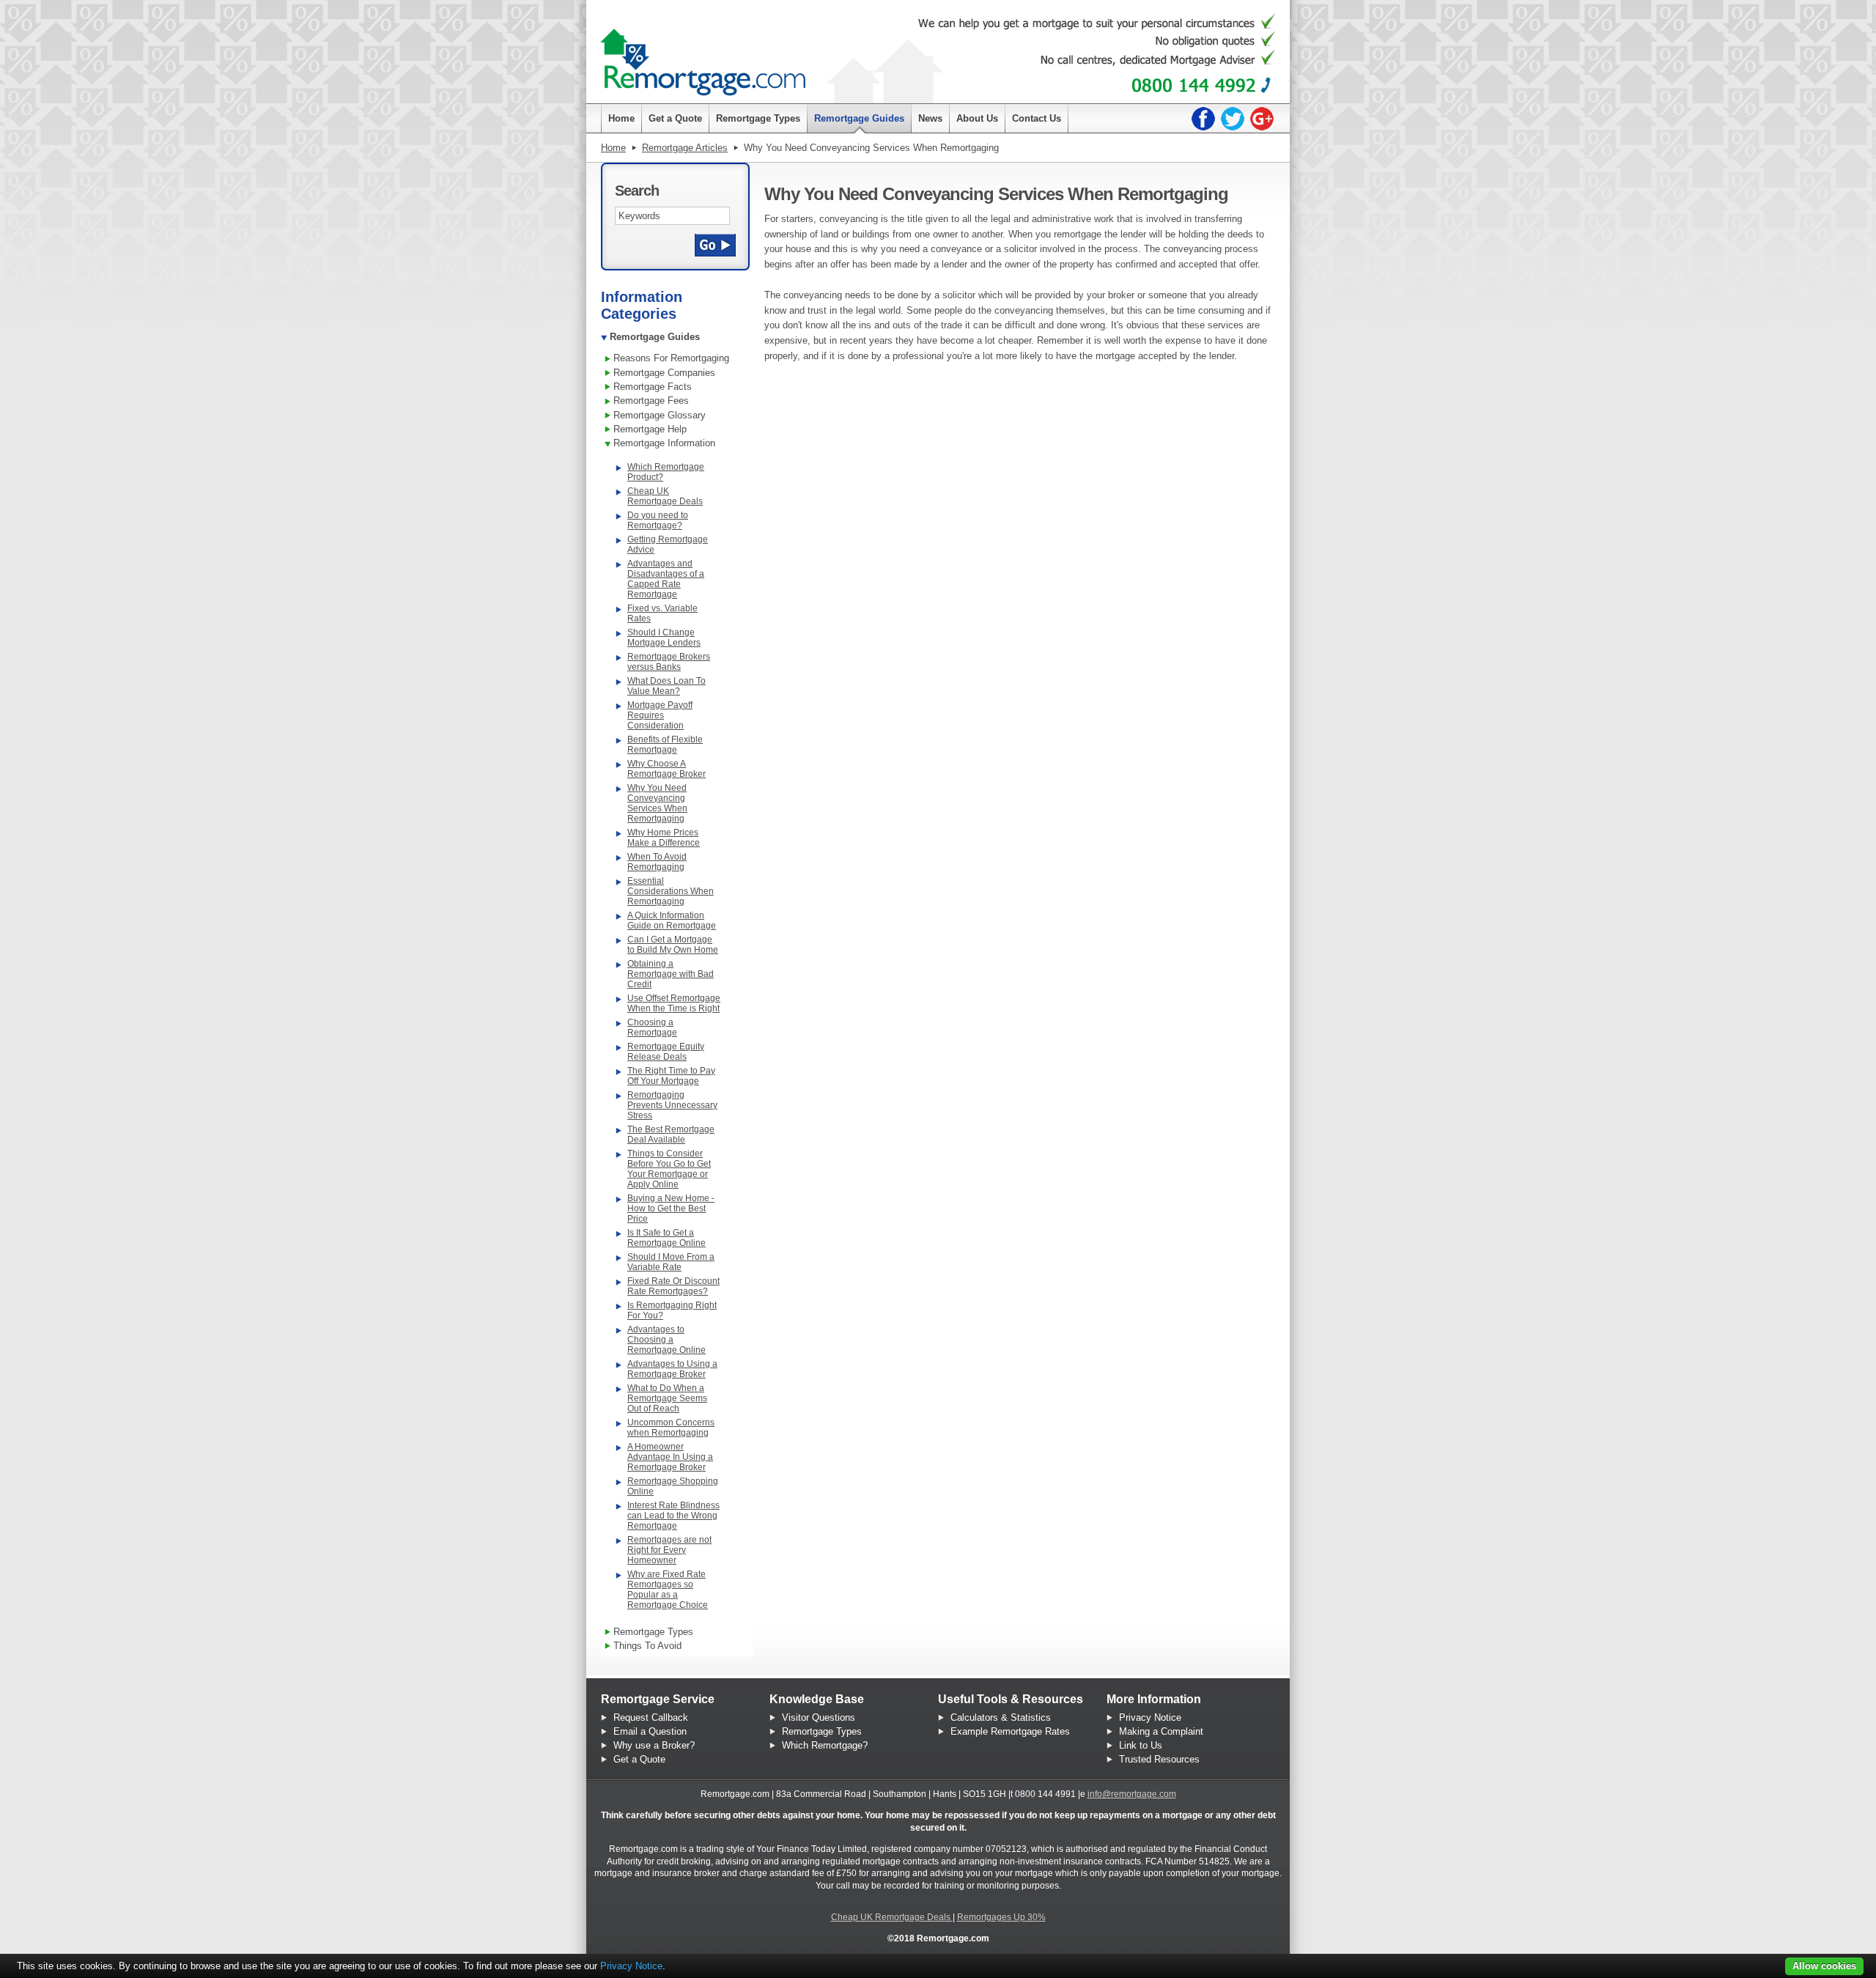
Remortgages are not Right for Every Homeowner (669, 1550)
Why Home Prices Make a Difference (664, 838)
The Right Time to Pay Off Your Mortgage (671, 1076)
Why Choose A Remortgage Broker (666, 769)
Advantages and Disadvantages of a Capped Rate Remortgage (666, 579)
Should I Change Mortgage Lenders (664, 638)
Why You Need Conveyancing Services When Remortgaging (657, 803)
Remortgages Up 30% (1001, 1917)
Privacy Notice (1150, 1717)
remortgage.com (703, 55)
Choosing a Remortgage (652, 1027)
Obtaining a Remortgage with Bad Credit (671, 974)
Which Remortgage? (825, 1745)
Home (613, 148)
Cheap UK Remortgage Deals (665, 496)
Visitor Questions (819, 1717)
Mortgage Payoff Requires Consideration (660, 715)
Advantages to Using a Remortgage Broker (672, 1369)
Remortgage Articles (685, 148)
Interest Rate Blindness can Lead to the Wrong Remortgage (673, 1516)
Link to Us (1141, 1745)
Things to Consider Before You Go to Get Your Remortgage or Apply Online (669, 1169)
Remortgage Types (822, 1731)
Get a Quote (639, 1759)
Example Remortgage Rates (1010, 1731)
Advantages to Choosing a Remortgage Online (666, 1340)
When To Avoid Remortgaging (657, 862)
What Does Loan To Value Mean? (666, 686)
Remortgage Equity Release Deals (666, 1052)
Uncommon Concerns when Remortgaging (671, 1428)
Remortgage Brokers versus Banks (669, 662)
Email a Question (650, 1731)
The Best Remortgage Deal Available (671, 1134)
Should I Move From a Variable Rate (671, 1262)
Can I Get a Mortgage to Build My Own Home (673, 945)
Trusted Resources (1159, 1759)
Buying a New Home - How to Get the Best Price (671, 1208)
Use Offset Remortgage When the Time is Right (674, 1003)
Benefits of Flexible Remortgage (665, 745)
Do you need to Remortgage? (658, 520)
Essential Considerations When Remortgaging (671, 891)
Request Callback (651, 1717)
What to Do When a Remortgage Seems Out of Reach (667, 1398)
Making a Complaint (1161, 1731)
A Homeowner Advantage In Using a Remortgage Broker (670, 1457)
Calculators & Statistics (1001, 1717)
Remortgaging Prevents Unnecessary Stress (672, 1105)
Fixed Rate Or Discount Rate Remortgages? (673, 1286)
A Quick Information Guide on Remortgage (672, 920)
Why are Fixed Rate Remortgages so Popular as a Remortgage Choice (668, 1590)
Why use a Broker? (654, 1745)
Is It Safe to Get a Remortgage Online (666, 1238)
